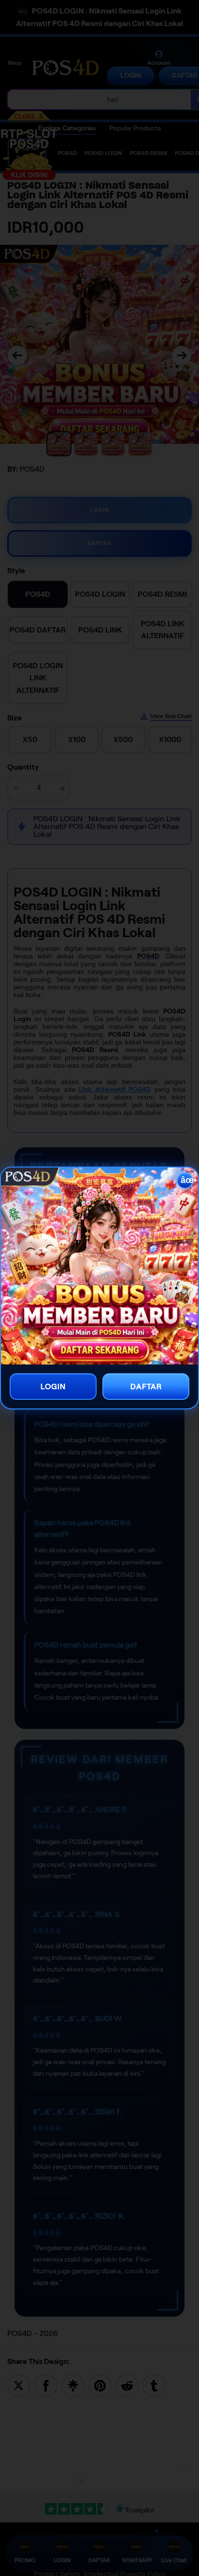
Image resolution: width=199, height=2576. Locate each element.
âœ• (187, 1180)
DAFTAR (146, 1387)
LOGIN (53, 1387)
